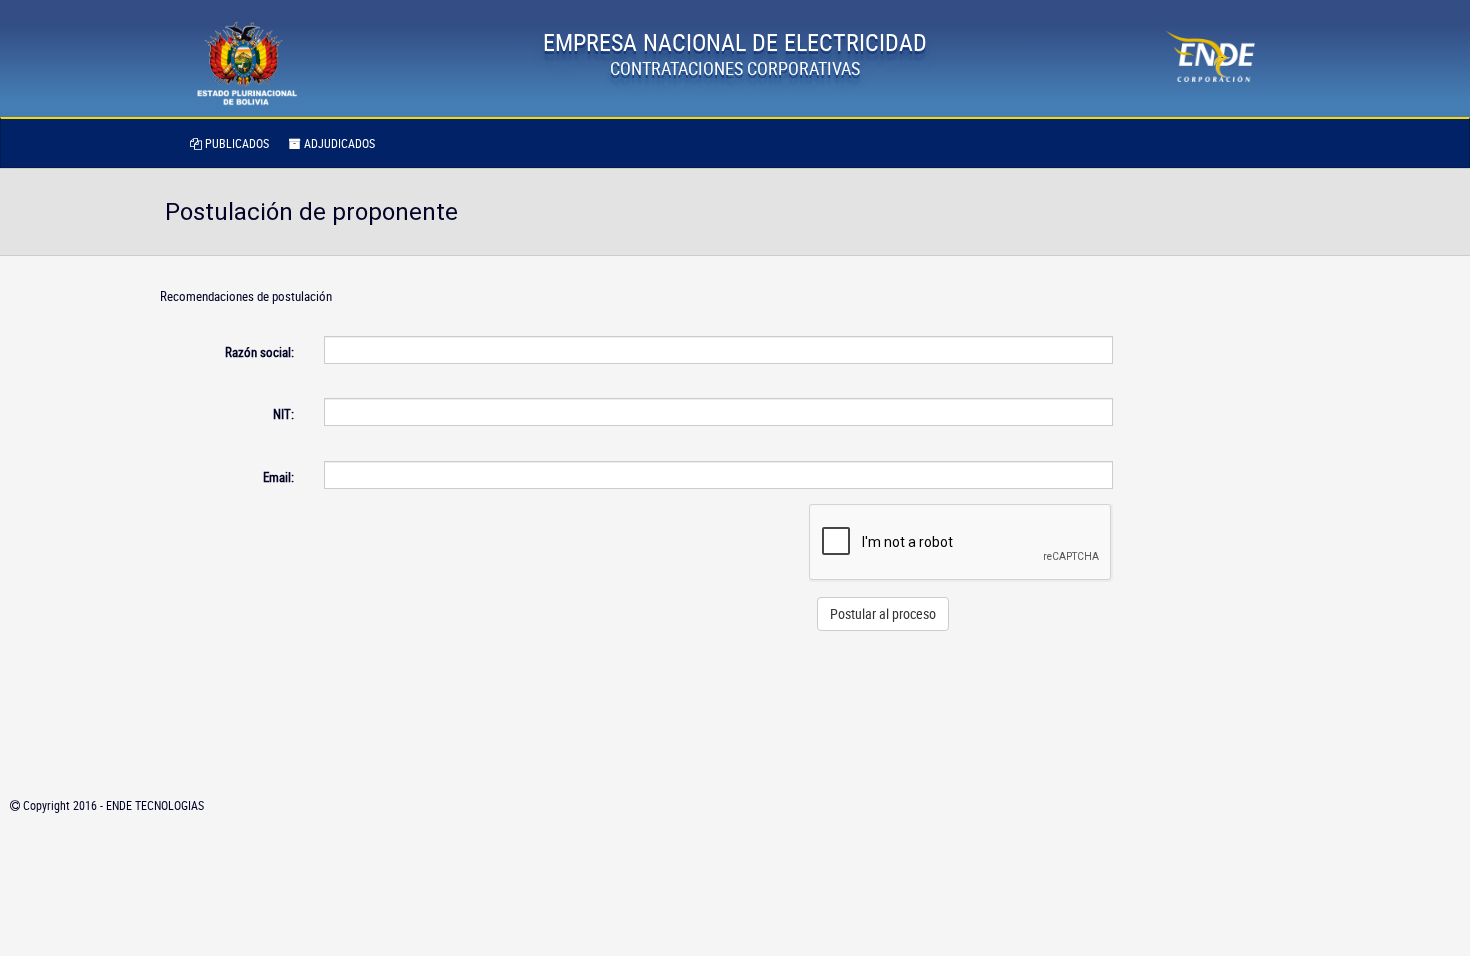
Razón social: (259, 352)
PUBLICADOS (235, 143)
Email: (278, 477)
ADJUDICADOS (338, 143)
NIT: (283, 414)
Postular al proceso (883, 613)
